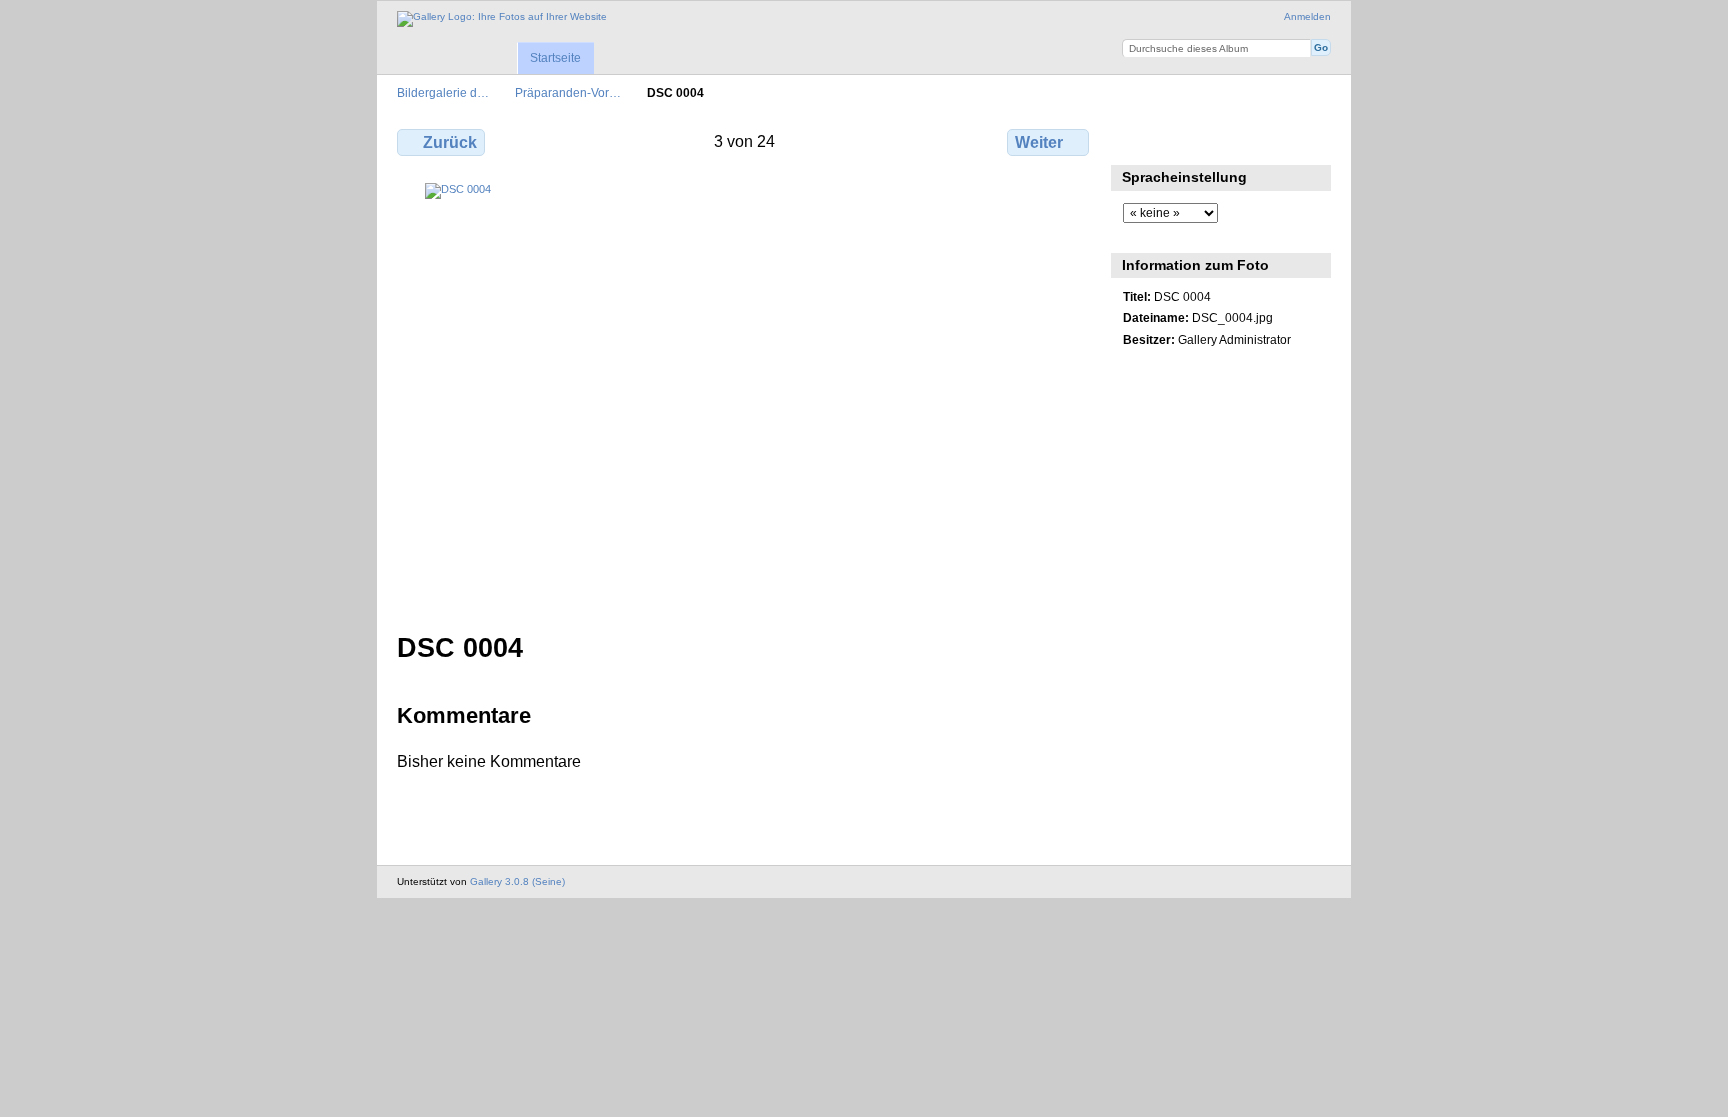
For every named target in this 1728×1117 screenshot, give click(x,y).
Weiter (1039, 142)
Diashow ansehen (1219, 140)
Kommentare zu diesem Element (1176, 140)
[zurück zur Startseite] (502, 19)
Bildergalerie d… (443, 92)
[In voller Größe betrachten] (745, 395)
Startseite (555, 58)
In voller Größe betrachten (1133, 140)
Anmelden (1307, 16)
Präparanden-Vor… (568, 92)
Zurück (450, 142)
